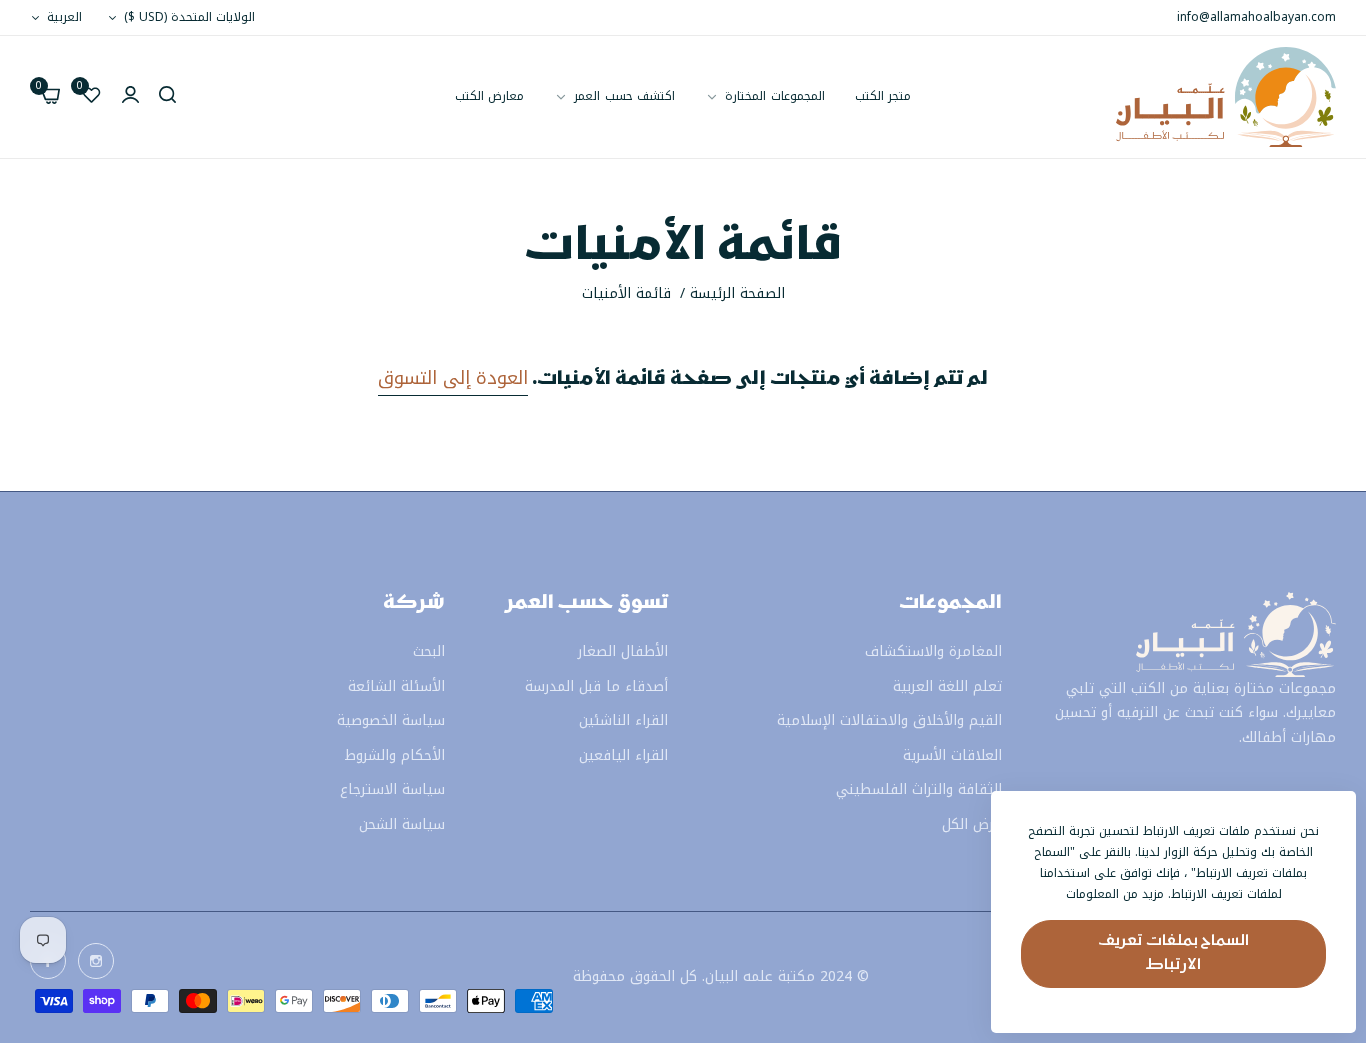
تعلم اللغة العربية (947, 686)
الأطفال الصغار (623, 652)
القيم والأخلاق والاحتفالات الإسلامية (889, 721)
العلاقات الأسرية (952, 755)
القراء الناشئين (623, 721)
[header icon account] (130, 97)
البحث (429, 652)
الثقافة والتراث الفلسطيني (919, 790)
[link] (614, 96)
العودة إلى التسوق (453, 378)
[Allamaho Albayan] (1226, 97)
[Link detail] (96, 961)
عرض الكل (972, 824)
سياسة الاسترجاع (392, 790)
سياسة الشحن (402, 824)
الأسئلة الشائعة (396, 686)
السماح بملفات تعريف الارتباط (1173, 954)
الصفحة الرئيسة (737, 293)
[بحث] (167, 97)
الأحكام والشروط (395, 755)
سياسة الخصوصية (391, 721)
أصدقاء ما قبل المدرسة (596, 686)
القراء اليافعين (623, 755)
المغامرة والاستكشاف (933, 652)
